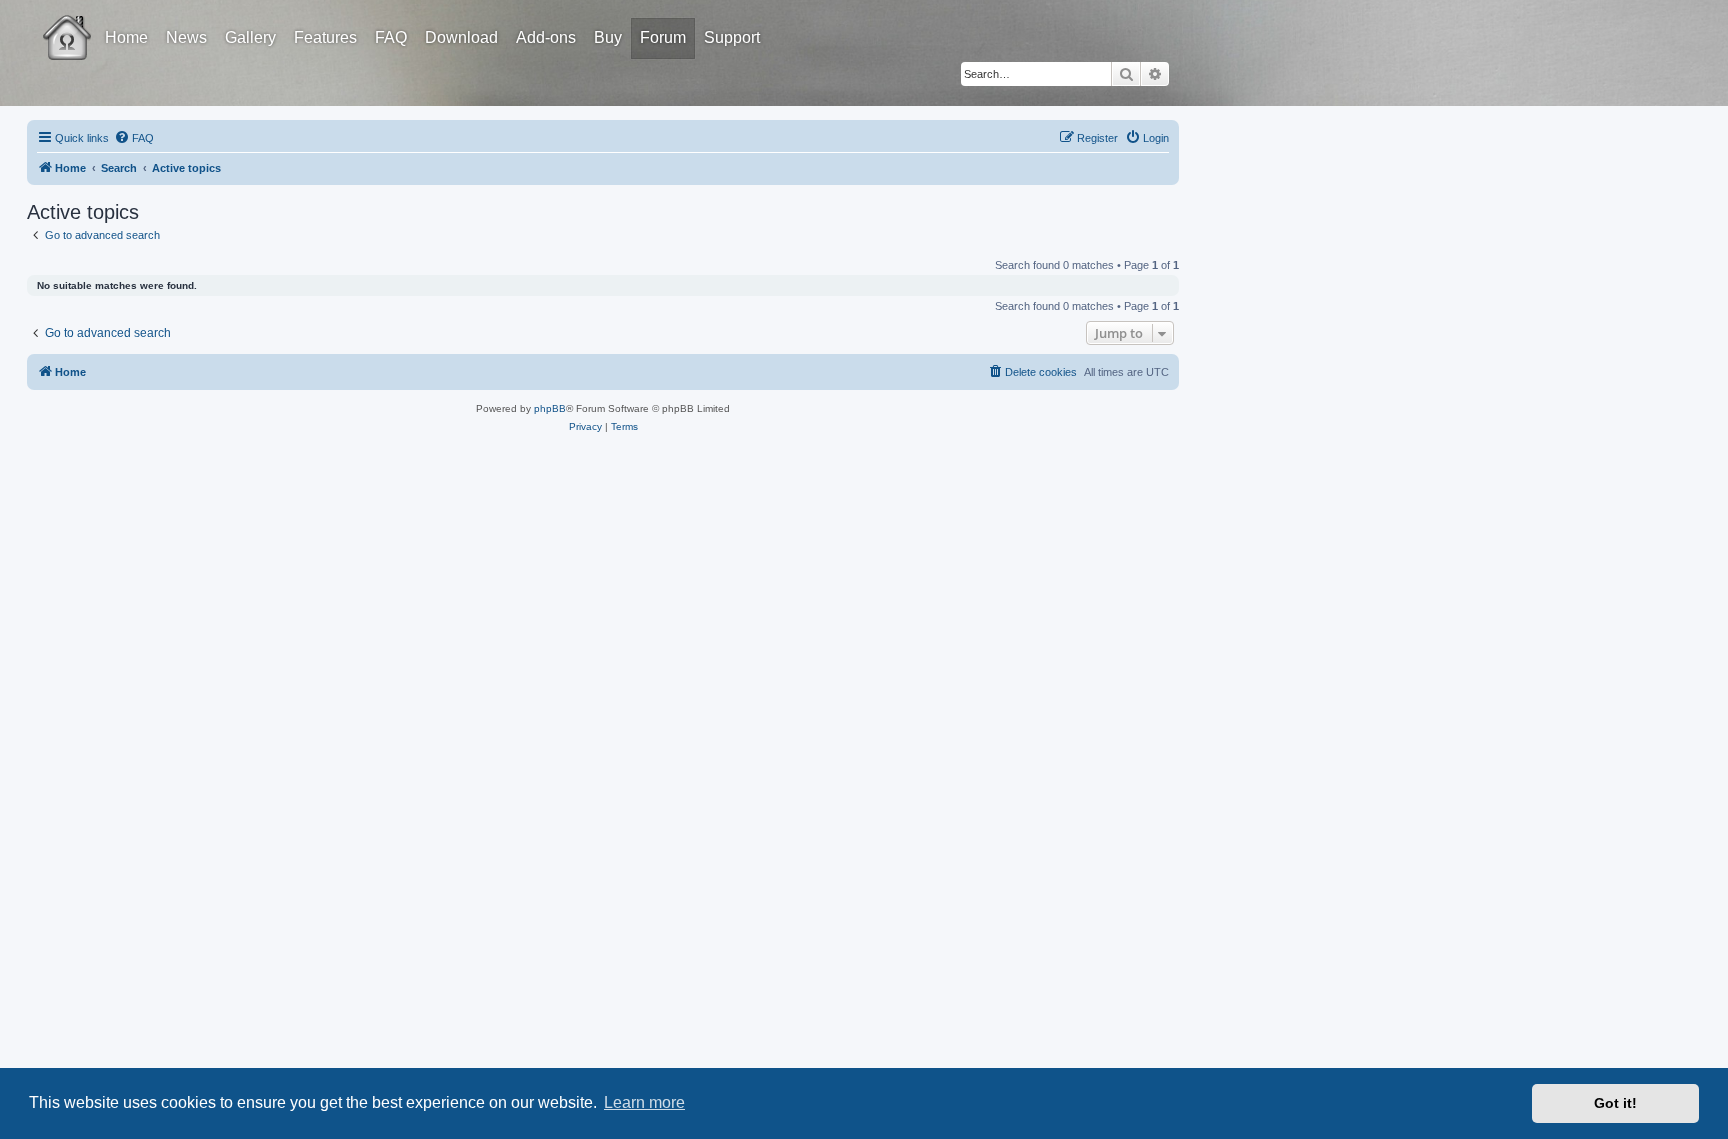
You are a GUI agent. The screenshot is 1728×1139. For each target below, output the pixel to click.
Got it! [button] (1615, 1103)
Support (732, 37)
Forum (663, 37)
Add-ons (546, 37)
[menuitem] (134, 138)
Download (461, 37)
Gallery (250, 37)
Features (325, 37)
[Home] (85, 23)
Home (126, 37)
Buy (608, 37)
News (186, 37)
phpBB (550, 408)
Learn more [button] (644, 1102)
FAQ (391, 37)
